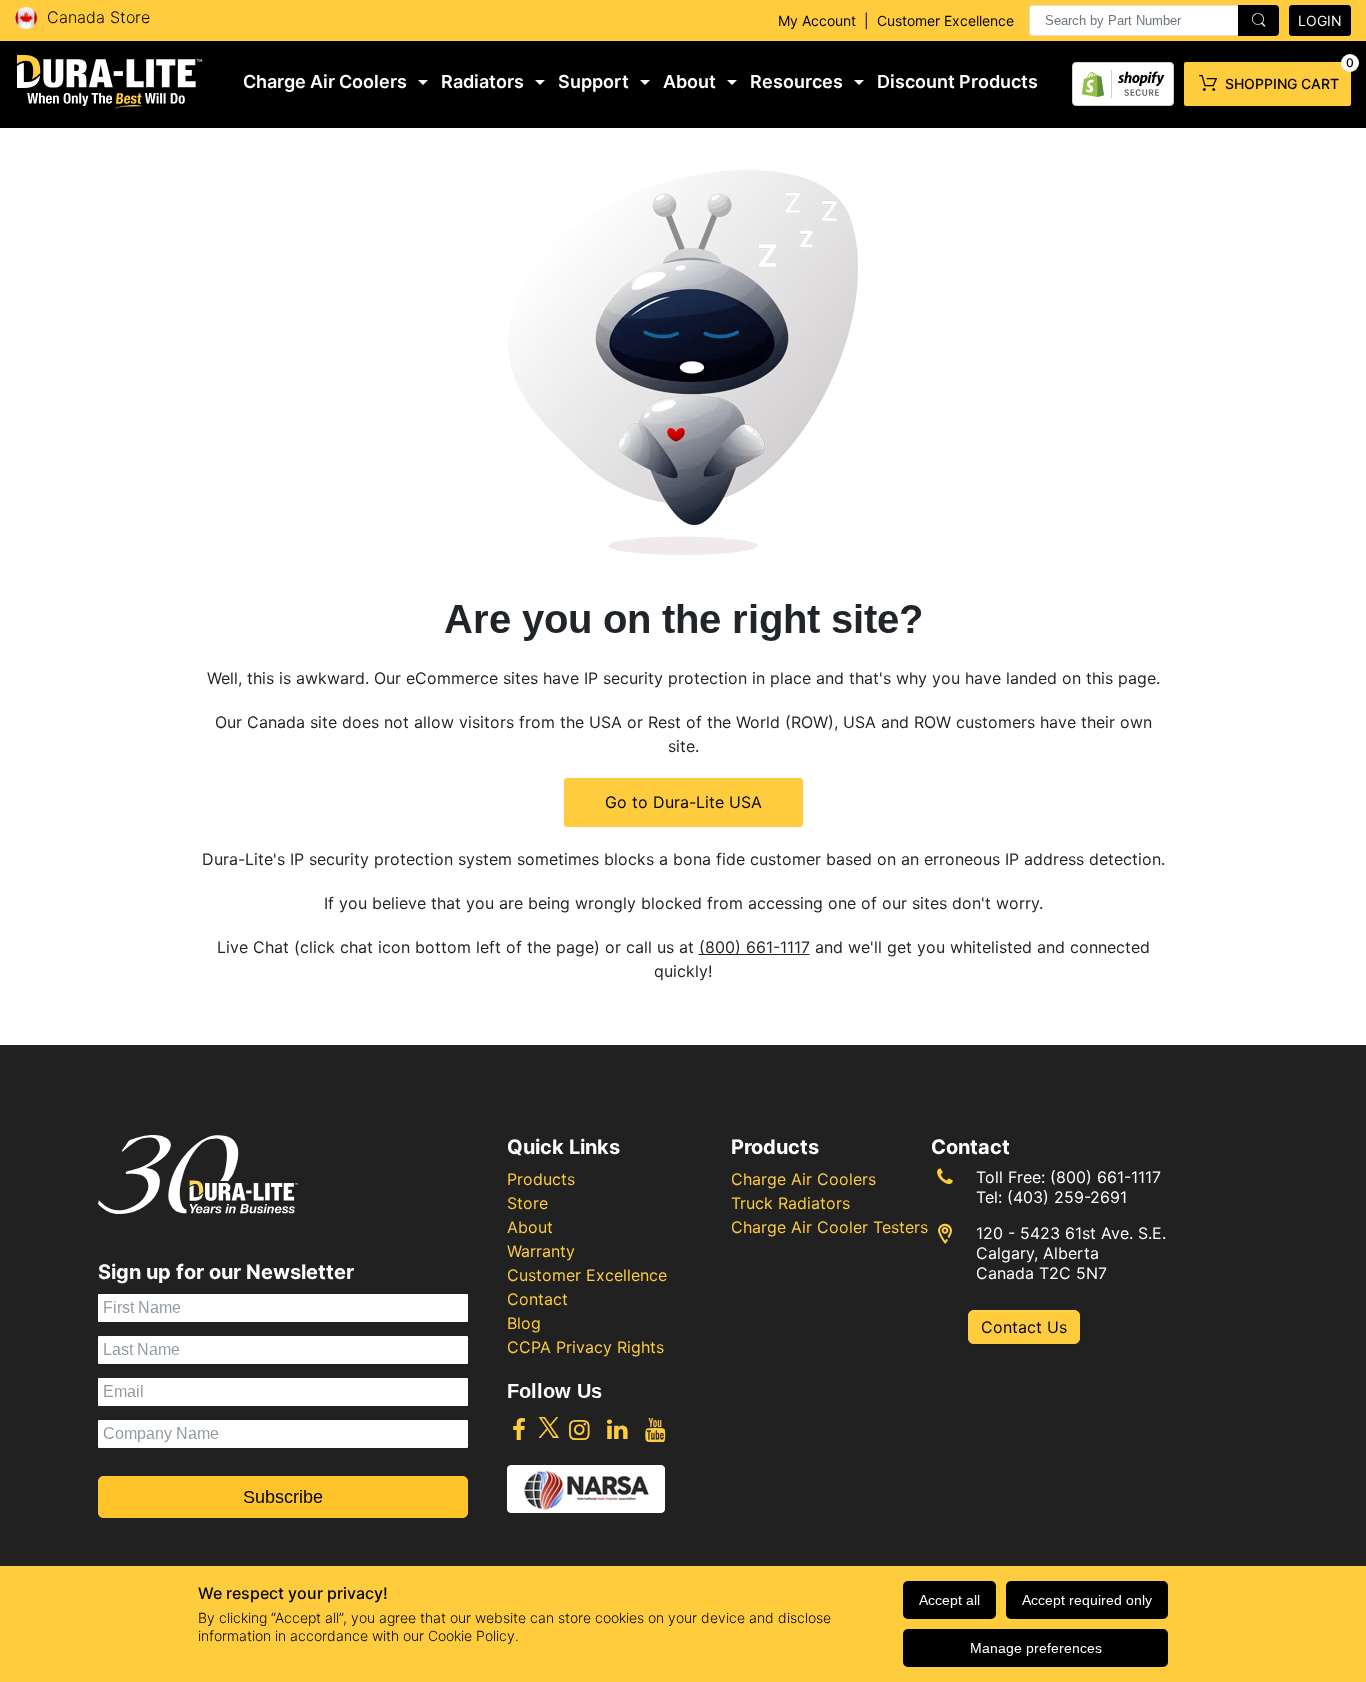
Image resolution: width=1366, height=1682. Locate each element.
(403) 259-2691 (1067, 1197)
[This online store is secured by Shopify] (1123, 79)
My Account (817, 20)
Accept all (949, 1600)
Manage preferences (1036, 1648)
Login (1320, 20)
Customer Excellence (945, 20)
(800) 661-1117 (754, 947)
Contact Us (1024, 1327)
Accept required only (1087, 1600)
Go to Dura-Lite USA (683, 802)
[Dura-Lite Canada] (110, 81)
